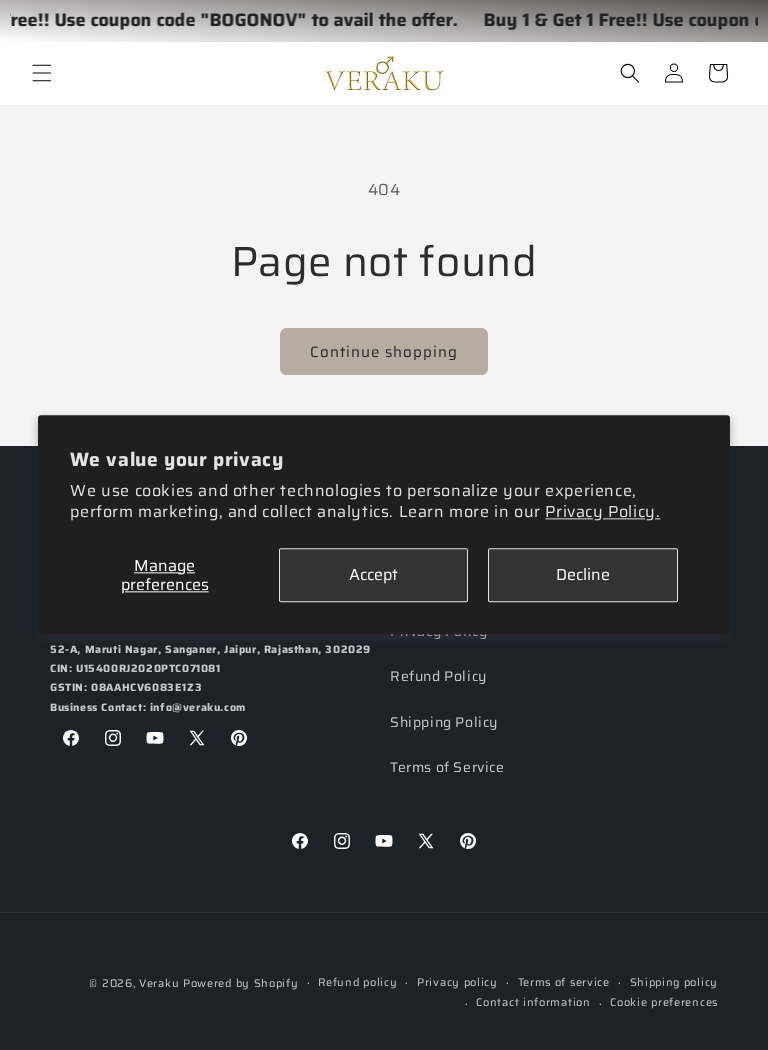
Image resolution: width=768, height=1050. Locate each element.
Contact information (533, 1002)
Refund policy (357, 982)
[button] (42, 73)
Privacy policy (457, 982)
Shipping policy (674, 982)
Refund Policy (438, 676)
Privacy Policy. (602, 511)
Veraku (159, 983)
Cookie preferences (664, 1002)
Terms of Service (447, 767)
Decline (583, 575)
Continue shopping (384, 352)
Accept (373, 575)
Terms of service (564, 982)
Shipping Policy (444, 722)
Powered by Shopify (241, 983)
